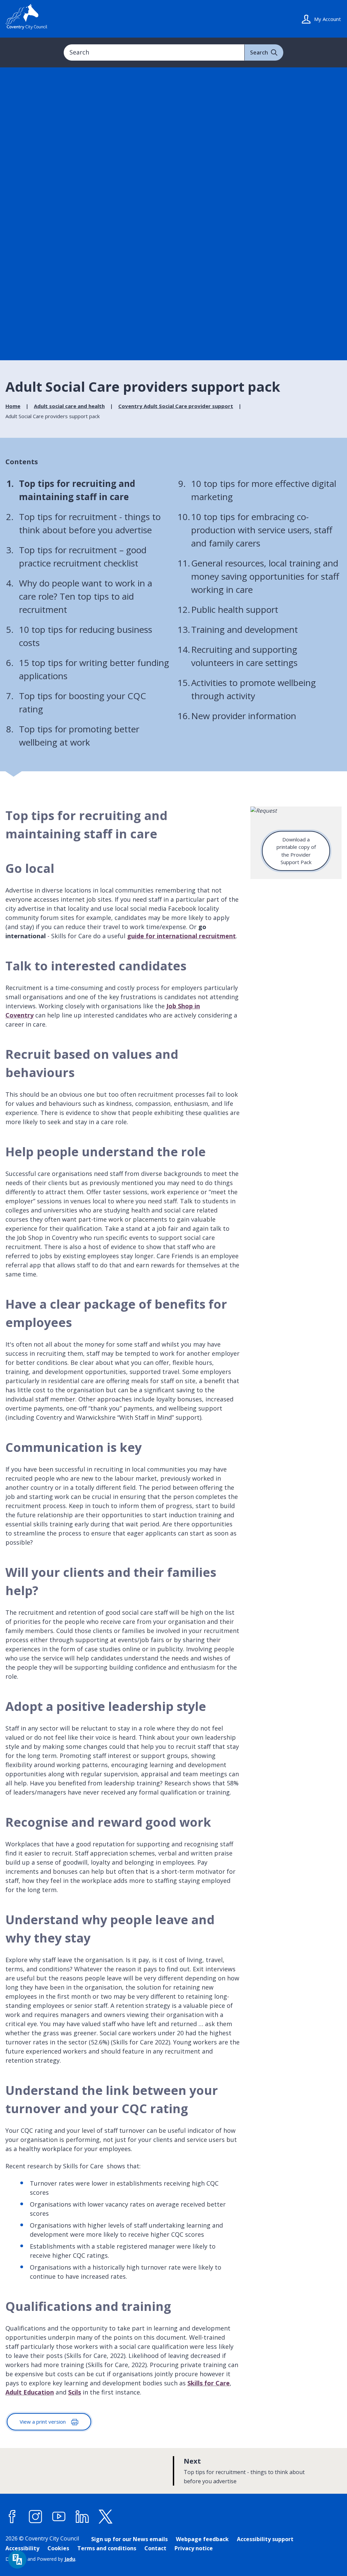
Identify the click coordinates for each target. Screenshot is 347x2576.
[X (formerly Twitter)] (106, 2517)
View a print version (43, 2422)
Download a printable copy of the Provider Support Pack (296, 851)
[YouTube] (59, 2517)
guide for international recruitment (181, 936)
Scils (75, 2392)
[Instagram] (36, 2517)
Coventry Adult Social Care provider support (176, 406)
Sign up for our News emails (129, 2539)
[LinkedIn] (82, 2517)
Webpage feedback (202, 2539)
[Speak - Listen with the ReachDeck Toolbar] (17, 2559)
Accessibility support (265, 2539)
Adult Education (30, 2392)
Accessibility (22, 2548)
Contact (155, 2548)
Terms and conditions (107, 2548)
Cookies (58, 2548)
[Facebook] (12, 2517)
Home (13, 406)
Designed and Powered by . (41, 2559)
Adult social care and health (69, 406)
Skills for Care (209, 2383)
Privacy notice (194, 2548)
